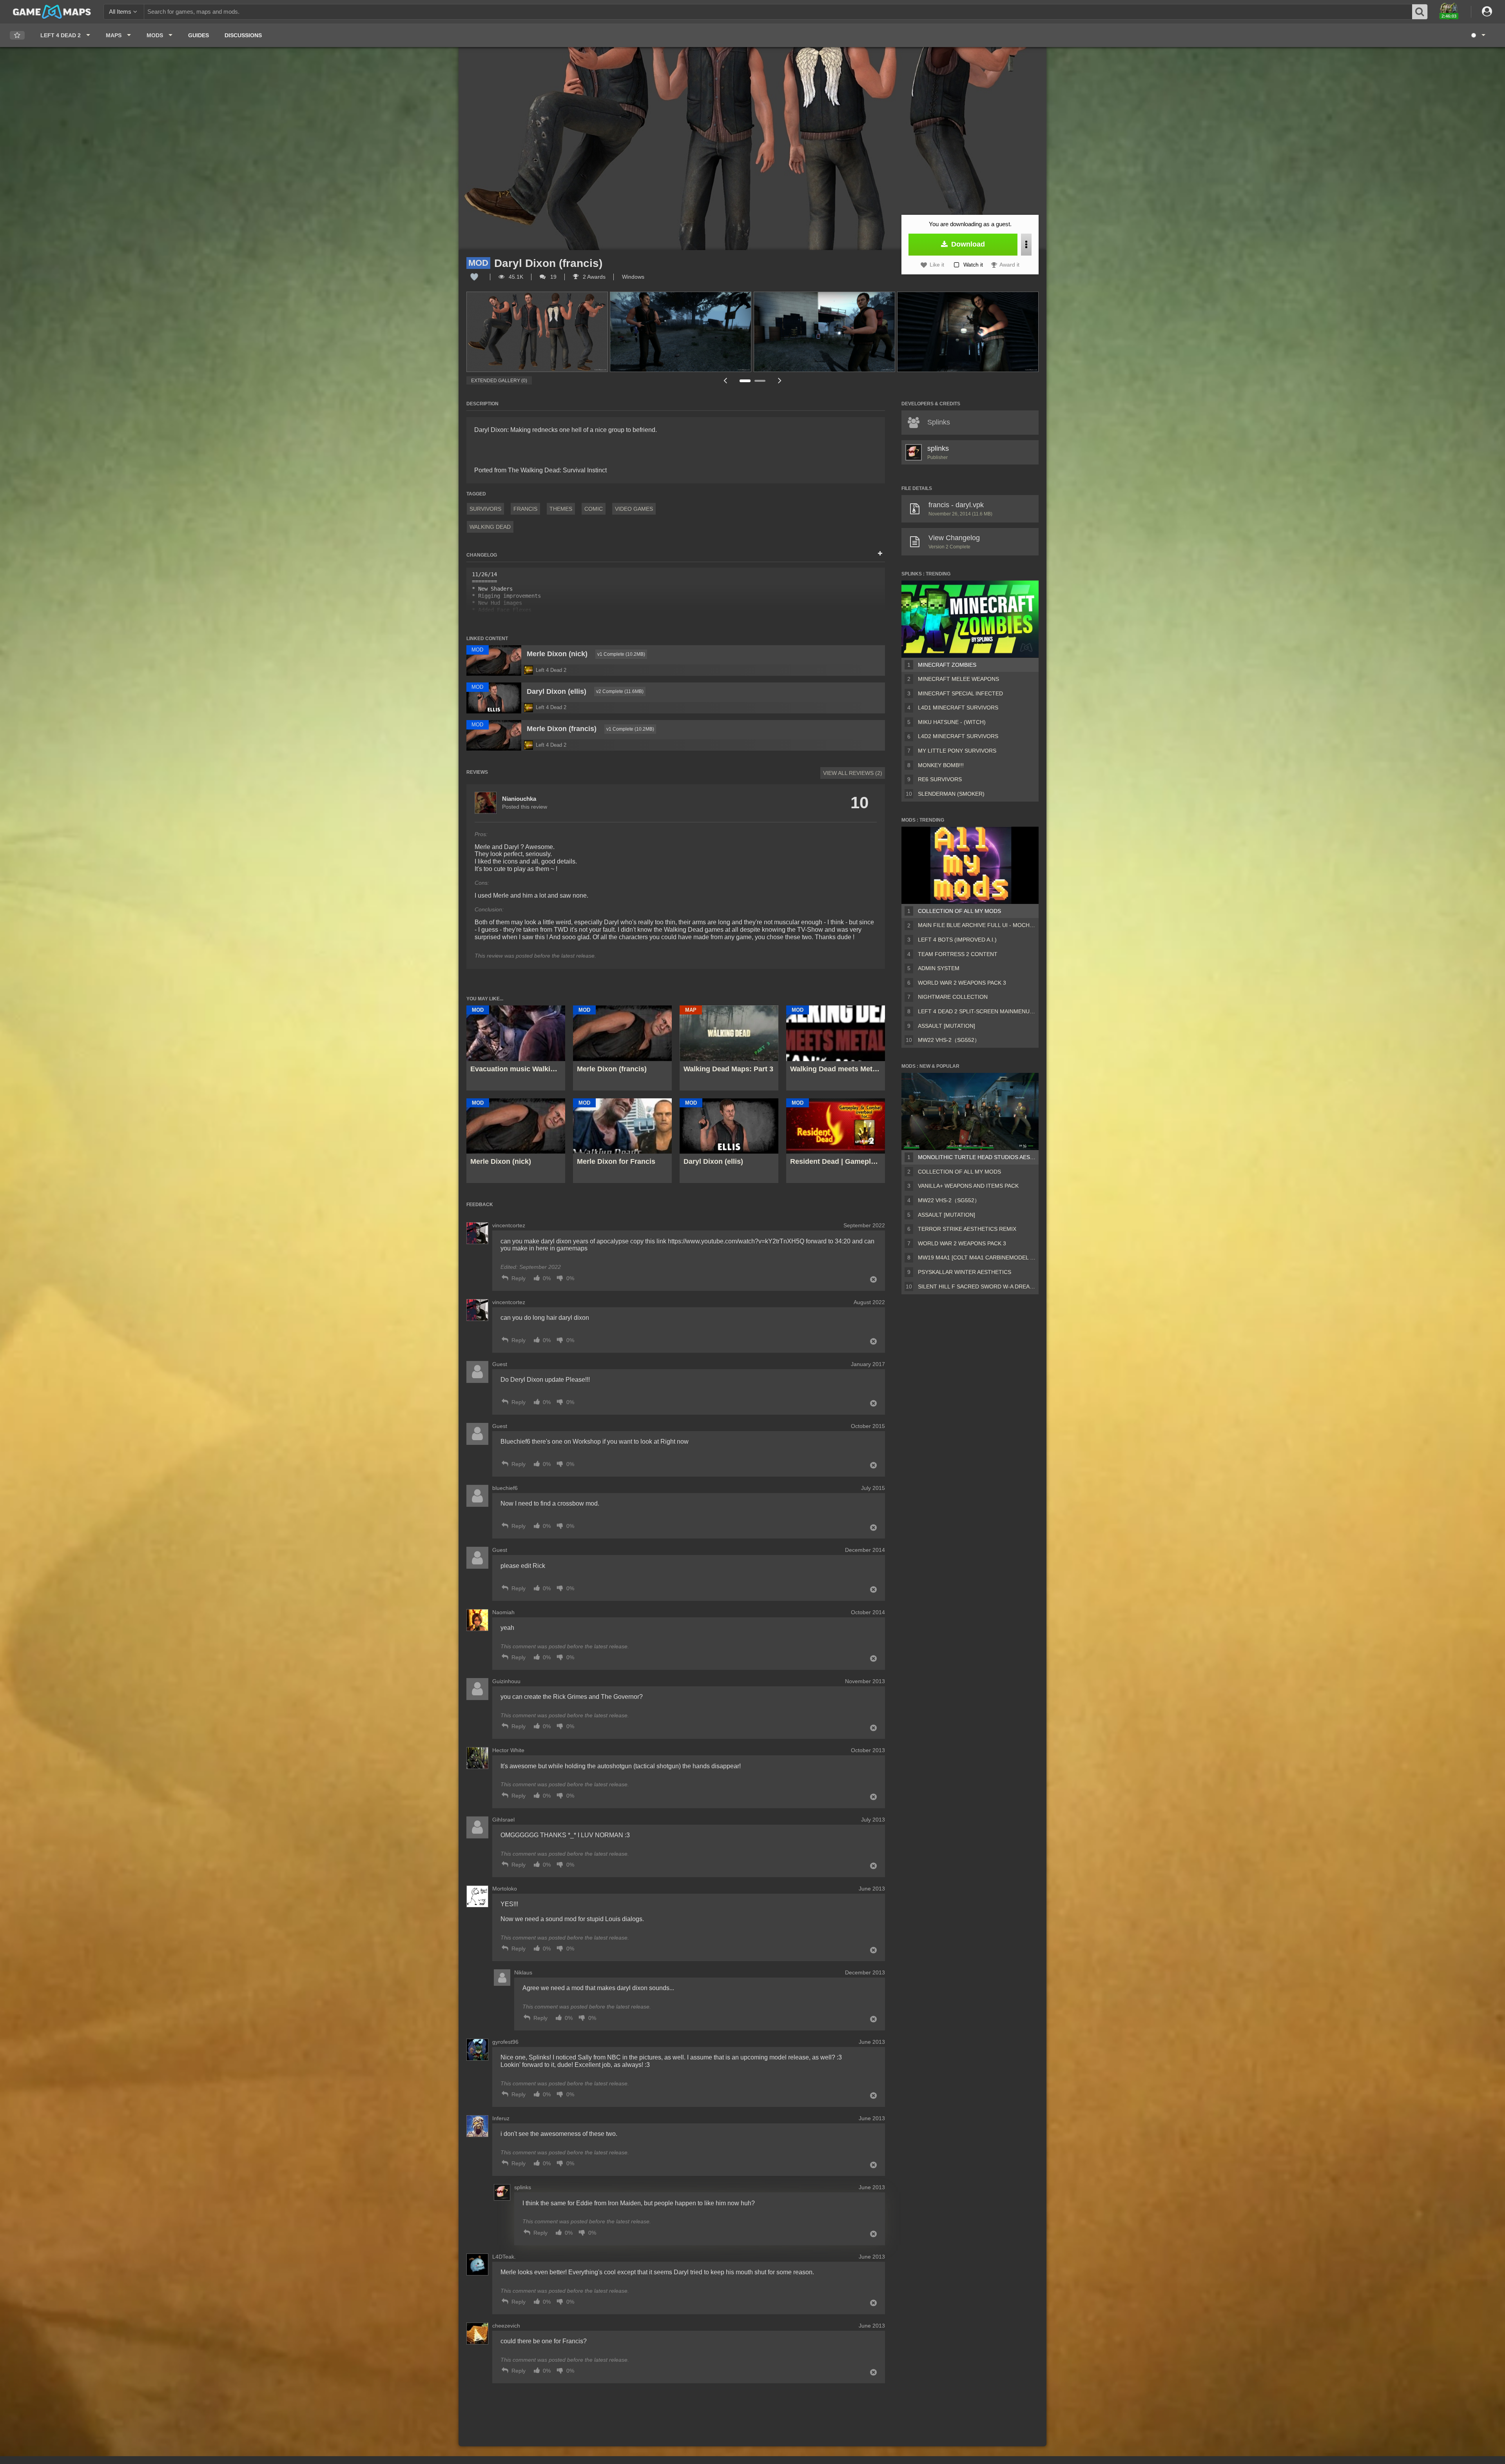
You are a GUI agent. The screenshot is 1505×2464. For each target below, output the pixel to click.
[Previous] (725, 380)
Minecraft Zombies (947, 665)
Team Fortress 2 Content (958, 954)
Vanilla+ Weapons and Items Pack (968, 1186)
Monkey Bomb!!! (941, 765)
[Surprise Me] (1478, 35)
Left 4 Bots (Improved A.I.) (957, 940)
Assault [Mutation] (947, 1026)
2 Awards (593, 277)
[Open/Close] (880, 554)
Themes (561, 509)
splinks (938, 448)
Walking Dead (490, 527)
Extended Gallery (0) (499, 381)
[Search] (1420, 12)
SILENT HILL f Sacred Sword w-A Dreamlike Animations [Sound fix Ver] (977, 1286)
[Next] (780, 380)
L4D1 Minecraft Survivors (958, 708)
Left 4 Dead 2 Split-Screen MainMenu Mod (977, 1011)
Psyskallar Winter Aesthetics (965, 1272)
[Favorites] (17, 35)
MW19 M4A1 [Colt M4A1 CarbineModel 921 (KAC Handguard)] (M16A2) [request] (977, 1257)
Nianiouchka (519, 799)
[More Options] (1026, 245)
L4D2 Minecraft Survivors (958, 736)
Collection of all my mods (959, 911)
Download (967, 244)
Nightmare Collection (953, 997)
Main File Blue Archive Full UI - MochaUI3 (977, 925)
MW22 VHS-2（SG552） (949, 1040)
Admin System (939, 968)
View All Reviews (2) (853, 773)
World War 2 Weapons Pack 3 (962, 983)
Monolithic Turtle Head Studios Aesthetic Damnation (977, 1157)
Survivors (485, 509)
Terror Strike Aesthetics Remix (967, 1229)
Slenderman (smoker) (951, 794)
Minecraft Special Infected (960, 693)
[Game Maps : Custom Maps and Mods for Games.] (52, 11)
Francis (525, 509)
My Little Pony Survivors (957, 751)
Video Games (634, 509)
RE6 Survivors (940, 779)
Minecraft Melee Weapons (958, 679)
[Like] (474, 277)
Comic (594, 509)
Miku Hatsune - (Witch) (952, 722)
